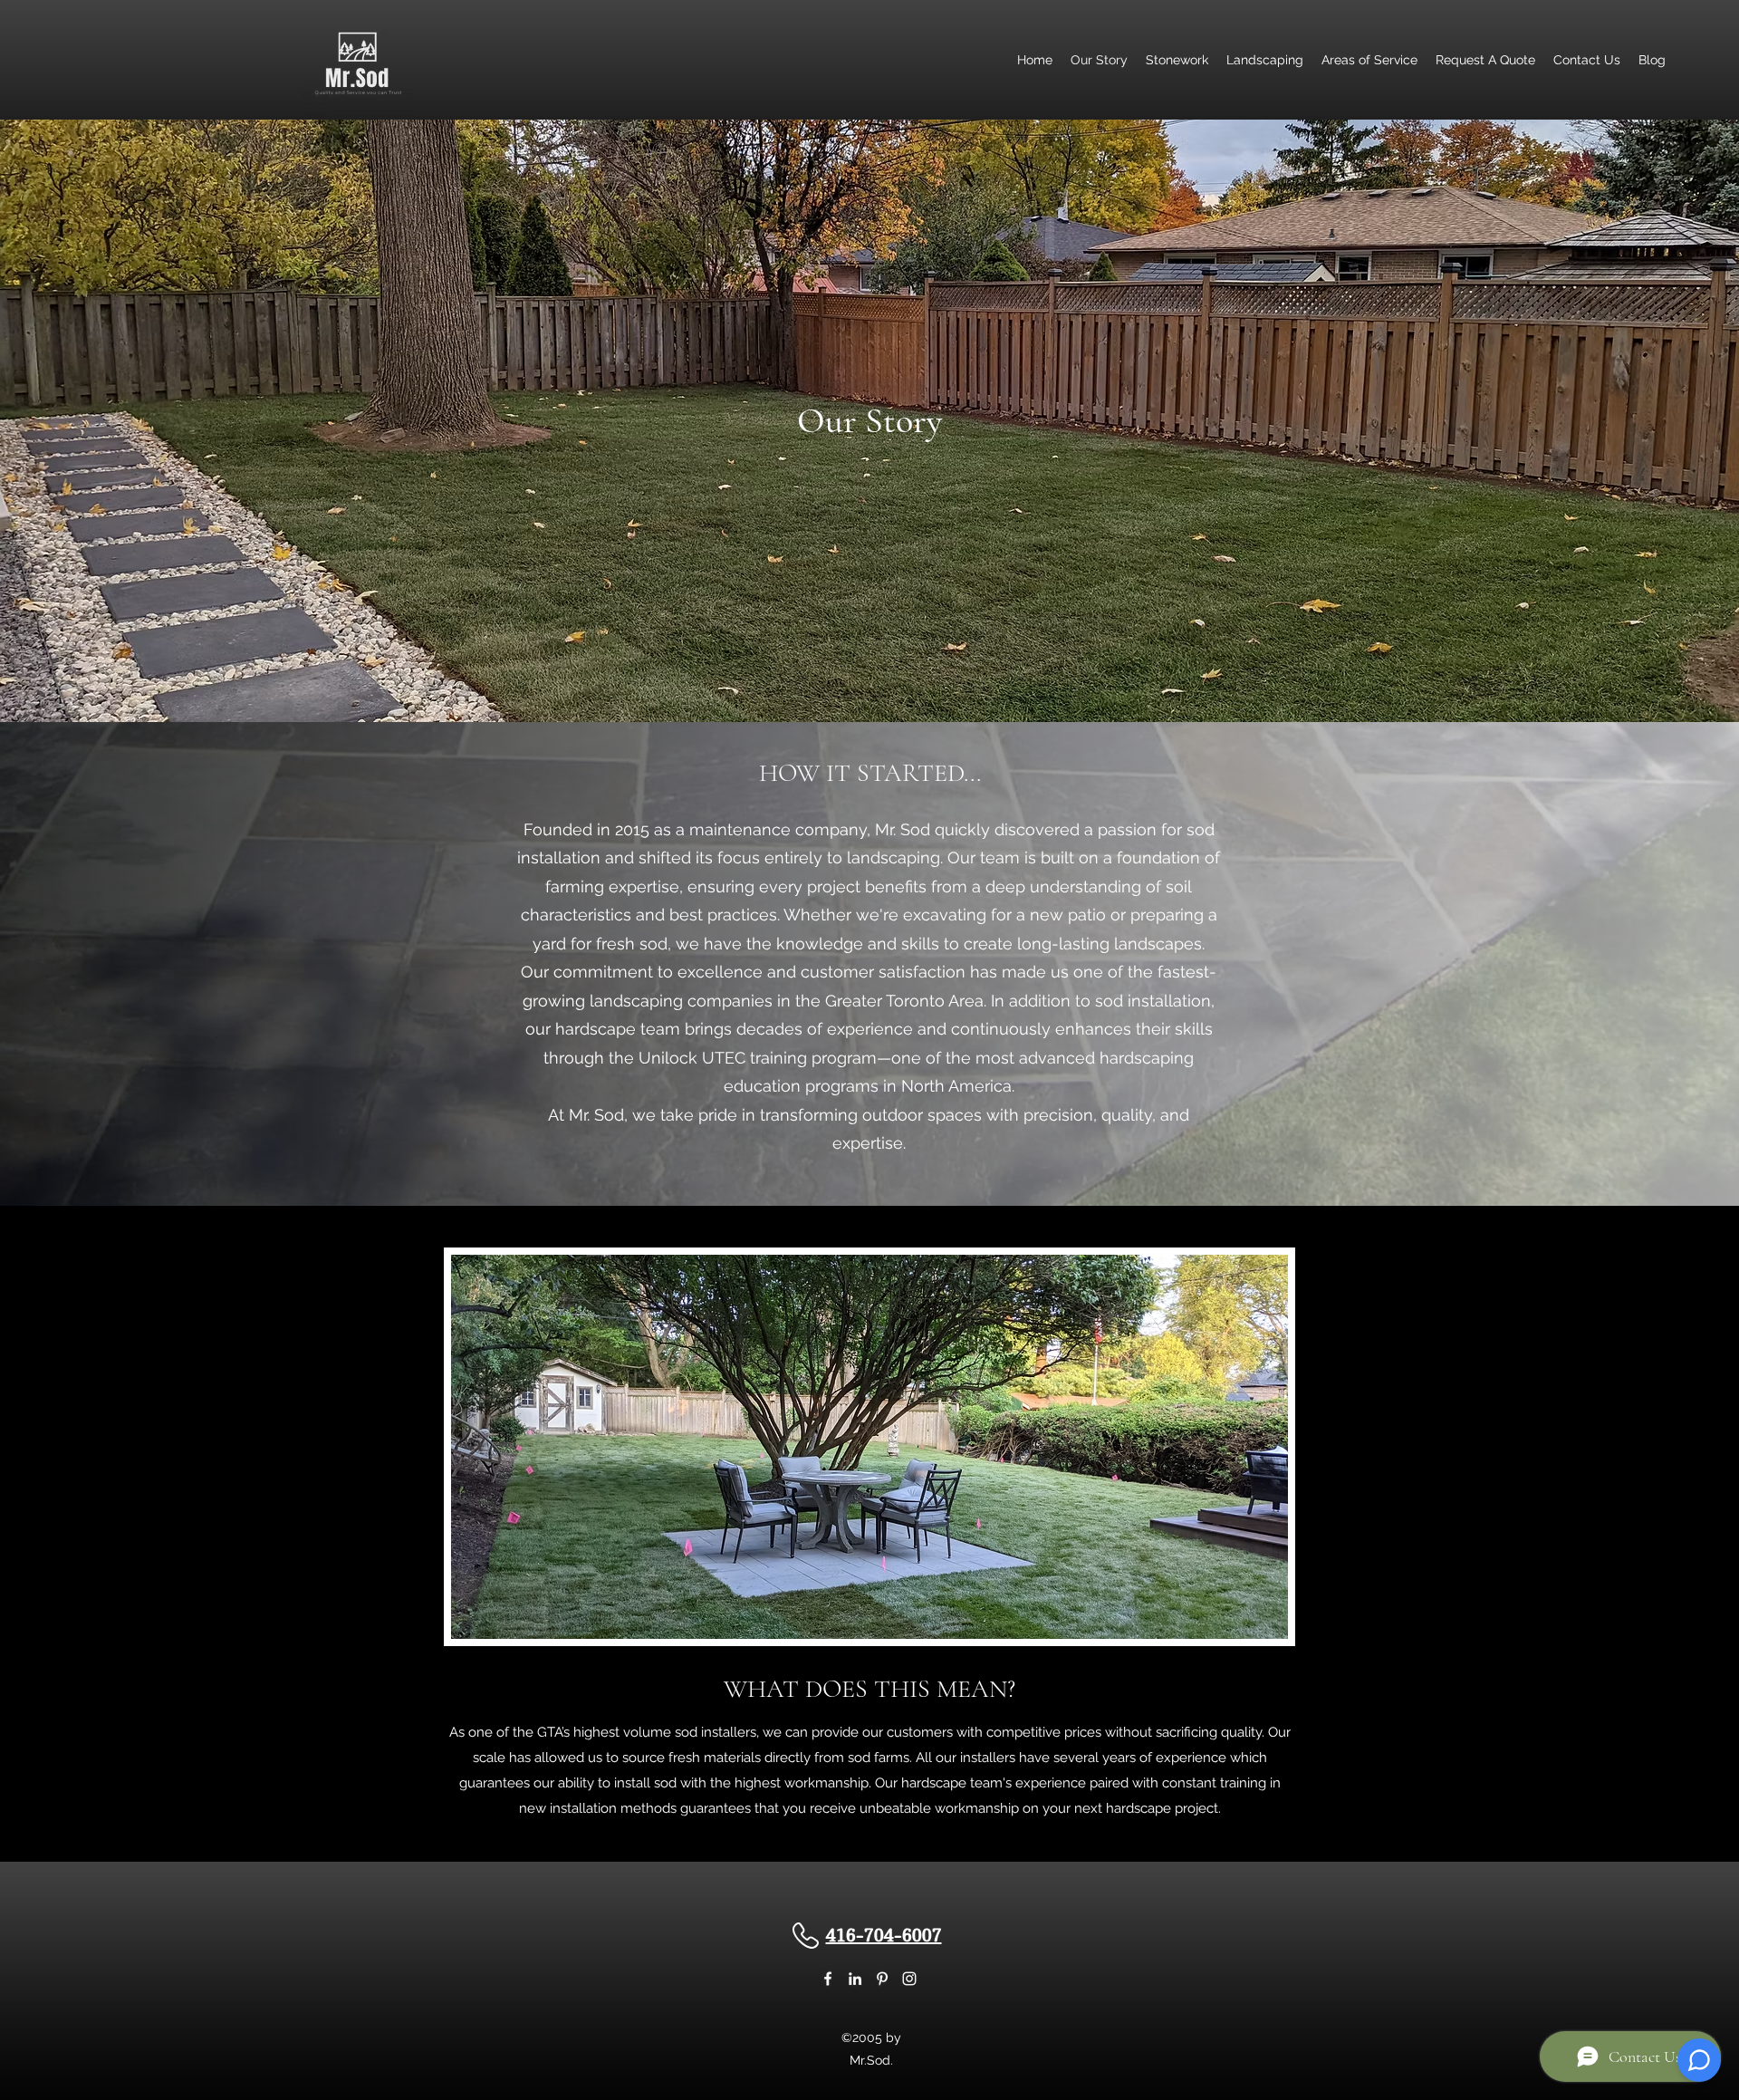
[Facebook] (828, 1979)
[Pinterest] (882, 1979)
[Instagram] (909, 1979)
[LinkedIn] (855, 1979)
